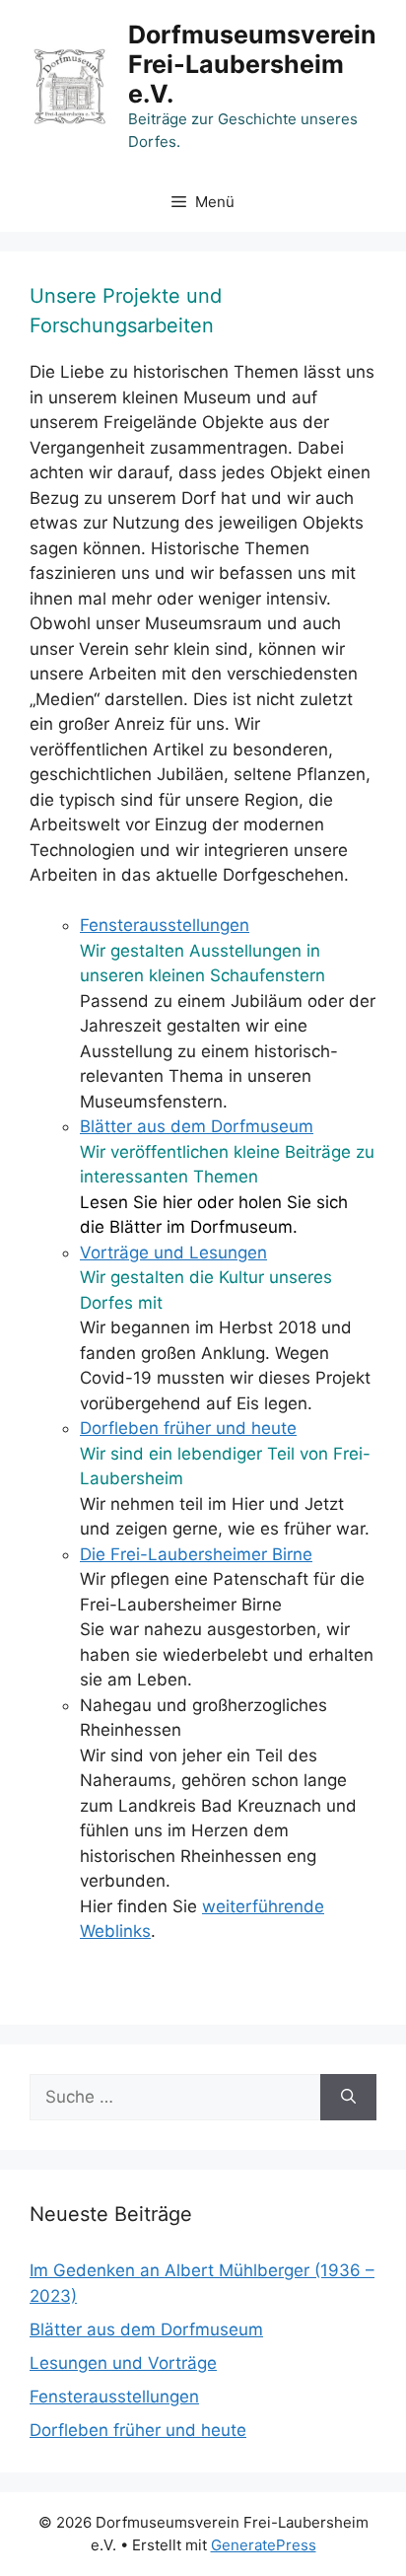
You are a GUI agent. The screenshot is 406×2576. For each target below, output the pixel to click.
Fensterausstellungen (165, 925)
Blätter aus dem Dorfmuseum (197, 1126)
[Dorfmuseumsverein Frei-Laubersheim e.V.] (70, 85)
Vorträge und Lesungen (173, 1252)
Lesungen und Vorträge (123, 2363)
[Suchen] (348, 2098)
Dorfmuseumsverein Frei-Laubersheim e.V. (252, 64)
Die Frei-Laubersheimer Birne (196, 1554)
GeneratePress (264, 2545)
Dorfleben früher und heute (188, 1428)
